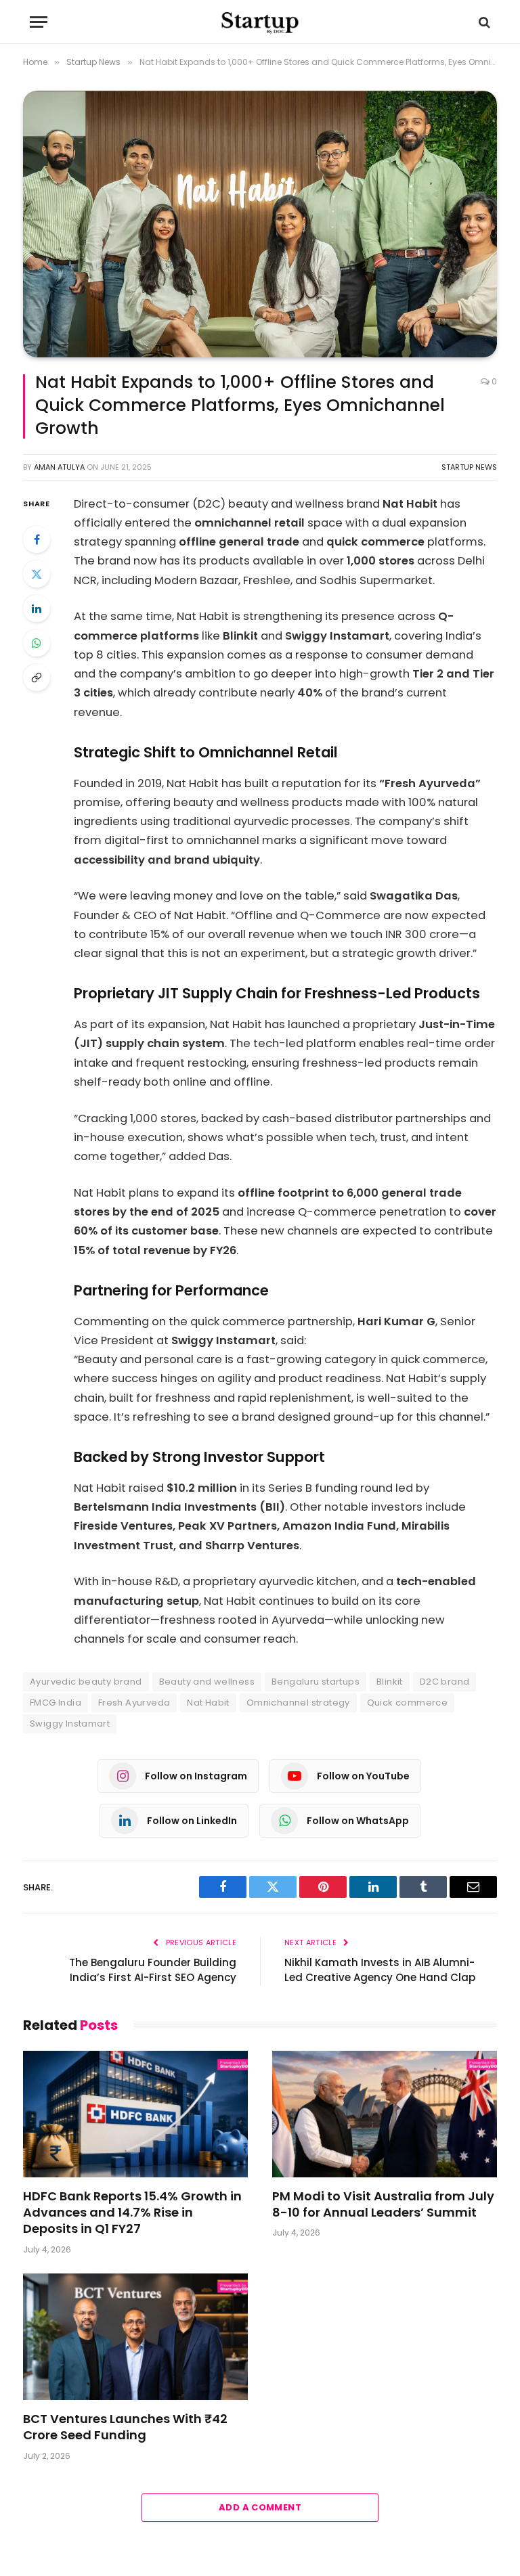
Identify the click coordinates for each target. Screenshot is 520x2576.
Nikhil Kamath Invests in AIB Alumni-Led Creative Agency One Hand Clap (380, 1970)
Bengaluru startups (316, 1682)
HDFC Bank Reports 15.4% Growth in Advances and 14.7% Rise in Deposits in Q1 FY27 (132, 2213)
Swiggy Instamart (70, 1724)
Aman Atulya (59, 467)
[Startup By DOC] (260, 22)
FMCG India (56, 1703)
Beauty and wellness (207, 1682)
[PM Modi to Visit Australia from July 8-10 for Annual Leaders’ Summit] (385, 2114)
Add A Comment (260, 2507)
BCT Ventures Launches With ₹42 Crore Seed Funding (125, 2427)
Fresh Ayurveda (134, 1703)
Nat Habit (208, 1703)
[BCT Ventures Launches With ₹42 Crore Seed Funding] (135, 2337)
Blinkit (390, 1682)
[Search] (483, 22)
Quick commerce (407, 1703)
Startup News (469, 467)
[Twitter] (37, 574)
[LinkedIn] (37, 608)
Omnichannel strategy (298, 1703)
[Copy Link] (37, 678)
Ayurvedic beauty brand (86, 1682)
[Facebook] (37, 539)
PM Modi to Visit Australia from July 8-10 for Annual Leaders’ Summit (383, 2204)
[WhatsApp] (37, 643)
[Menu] (39, 22)
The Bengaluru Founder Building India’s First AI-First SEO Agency (153, 1970)
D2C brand (445, 1682)
